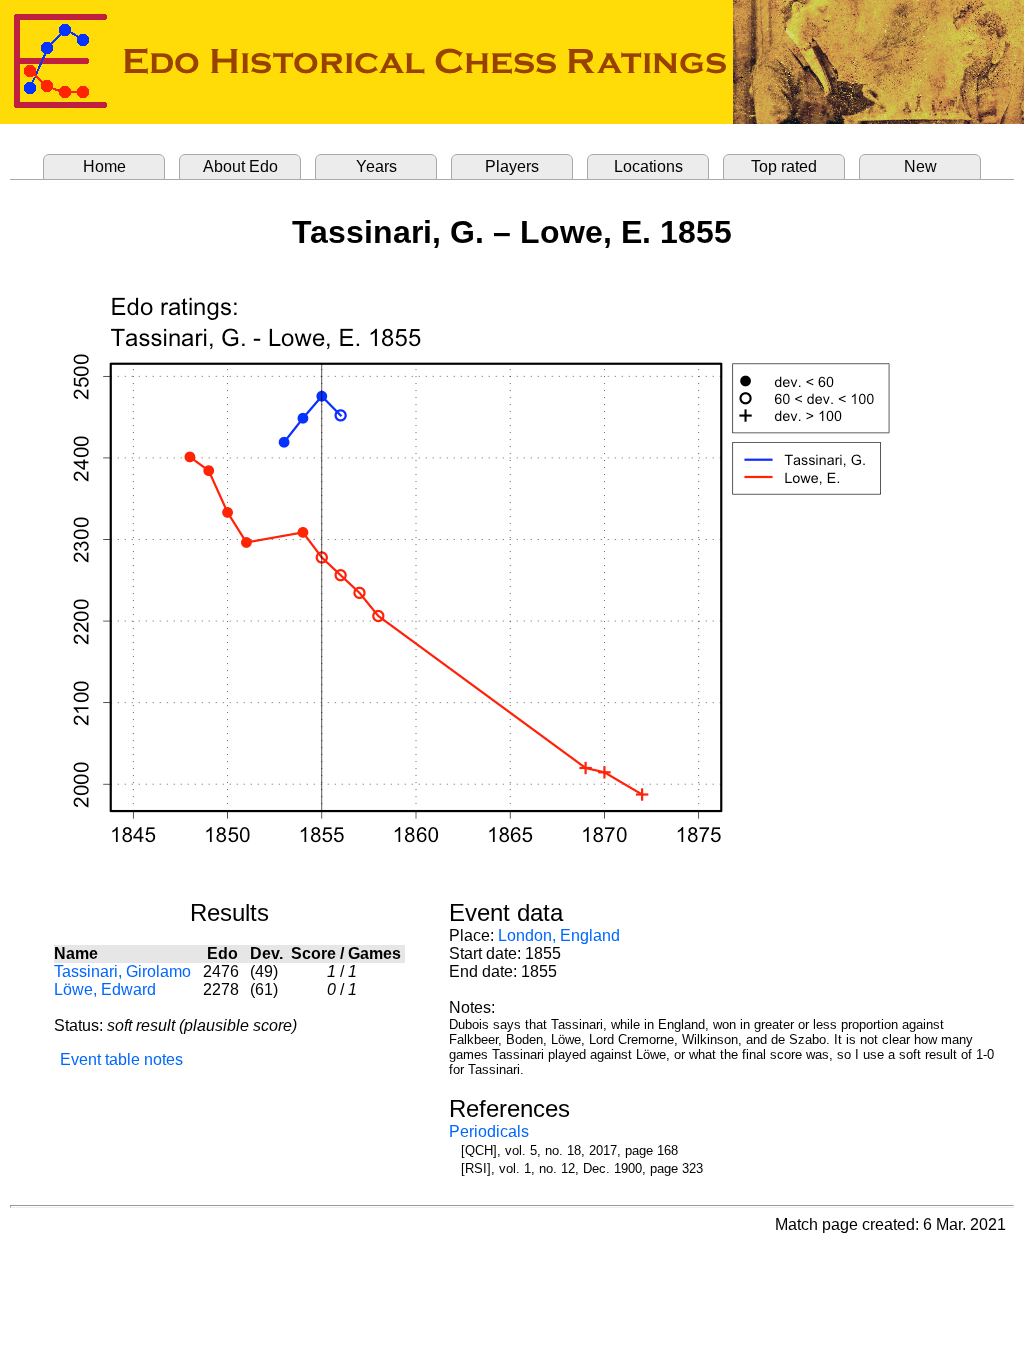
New (920, 166)
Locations (648, 166)
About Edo (240, 166)
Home (104, 166)
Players (512, 166)
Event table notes (121, 1059)
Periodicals (489, 1131)
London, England (559, 935)
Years (376, 166)
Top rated (784, 166)
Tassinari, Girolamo (122, 971)
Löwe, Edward (105, 989)
